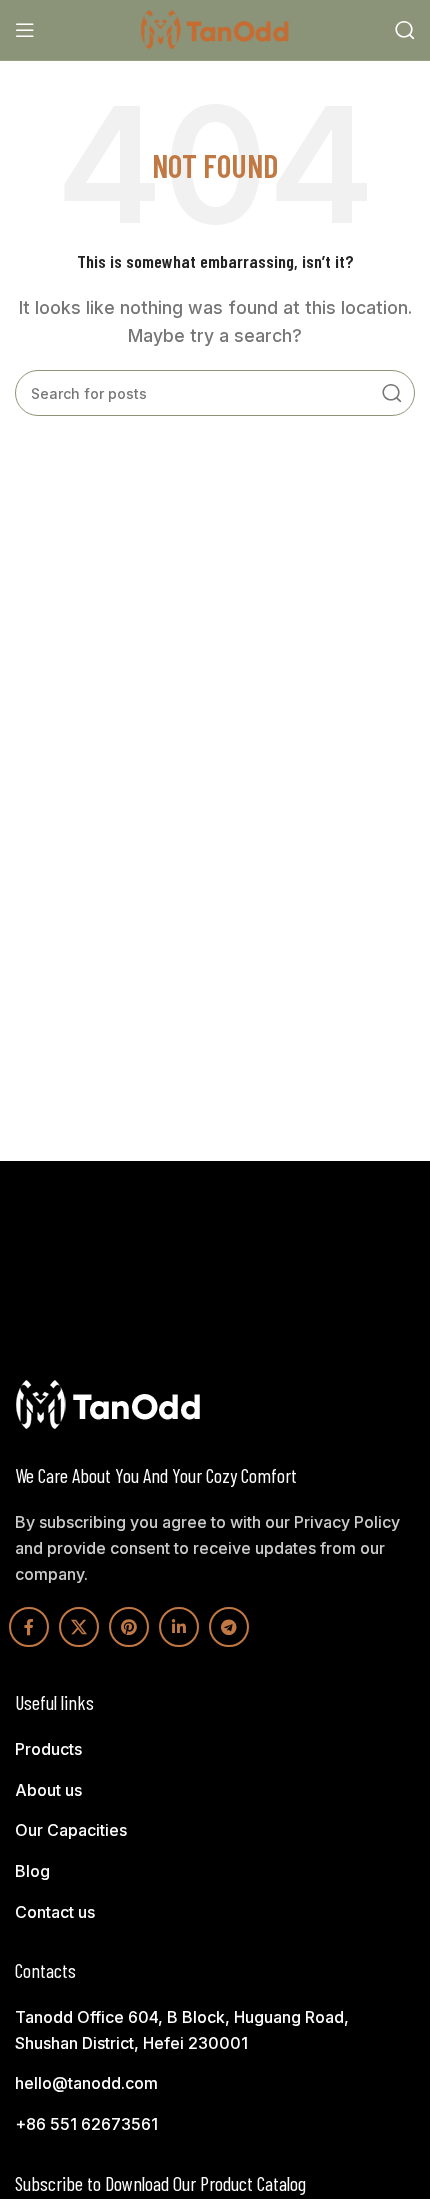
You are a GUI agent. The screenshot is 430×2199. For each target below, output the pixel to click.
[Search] (405, 30)
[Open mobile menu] (25, 30)
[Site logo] (215, 28)
